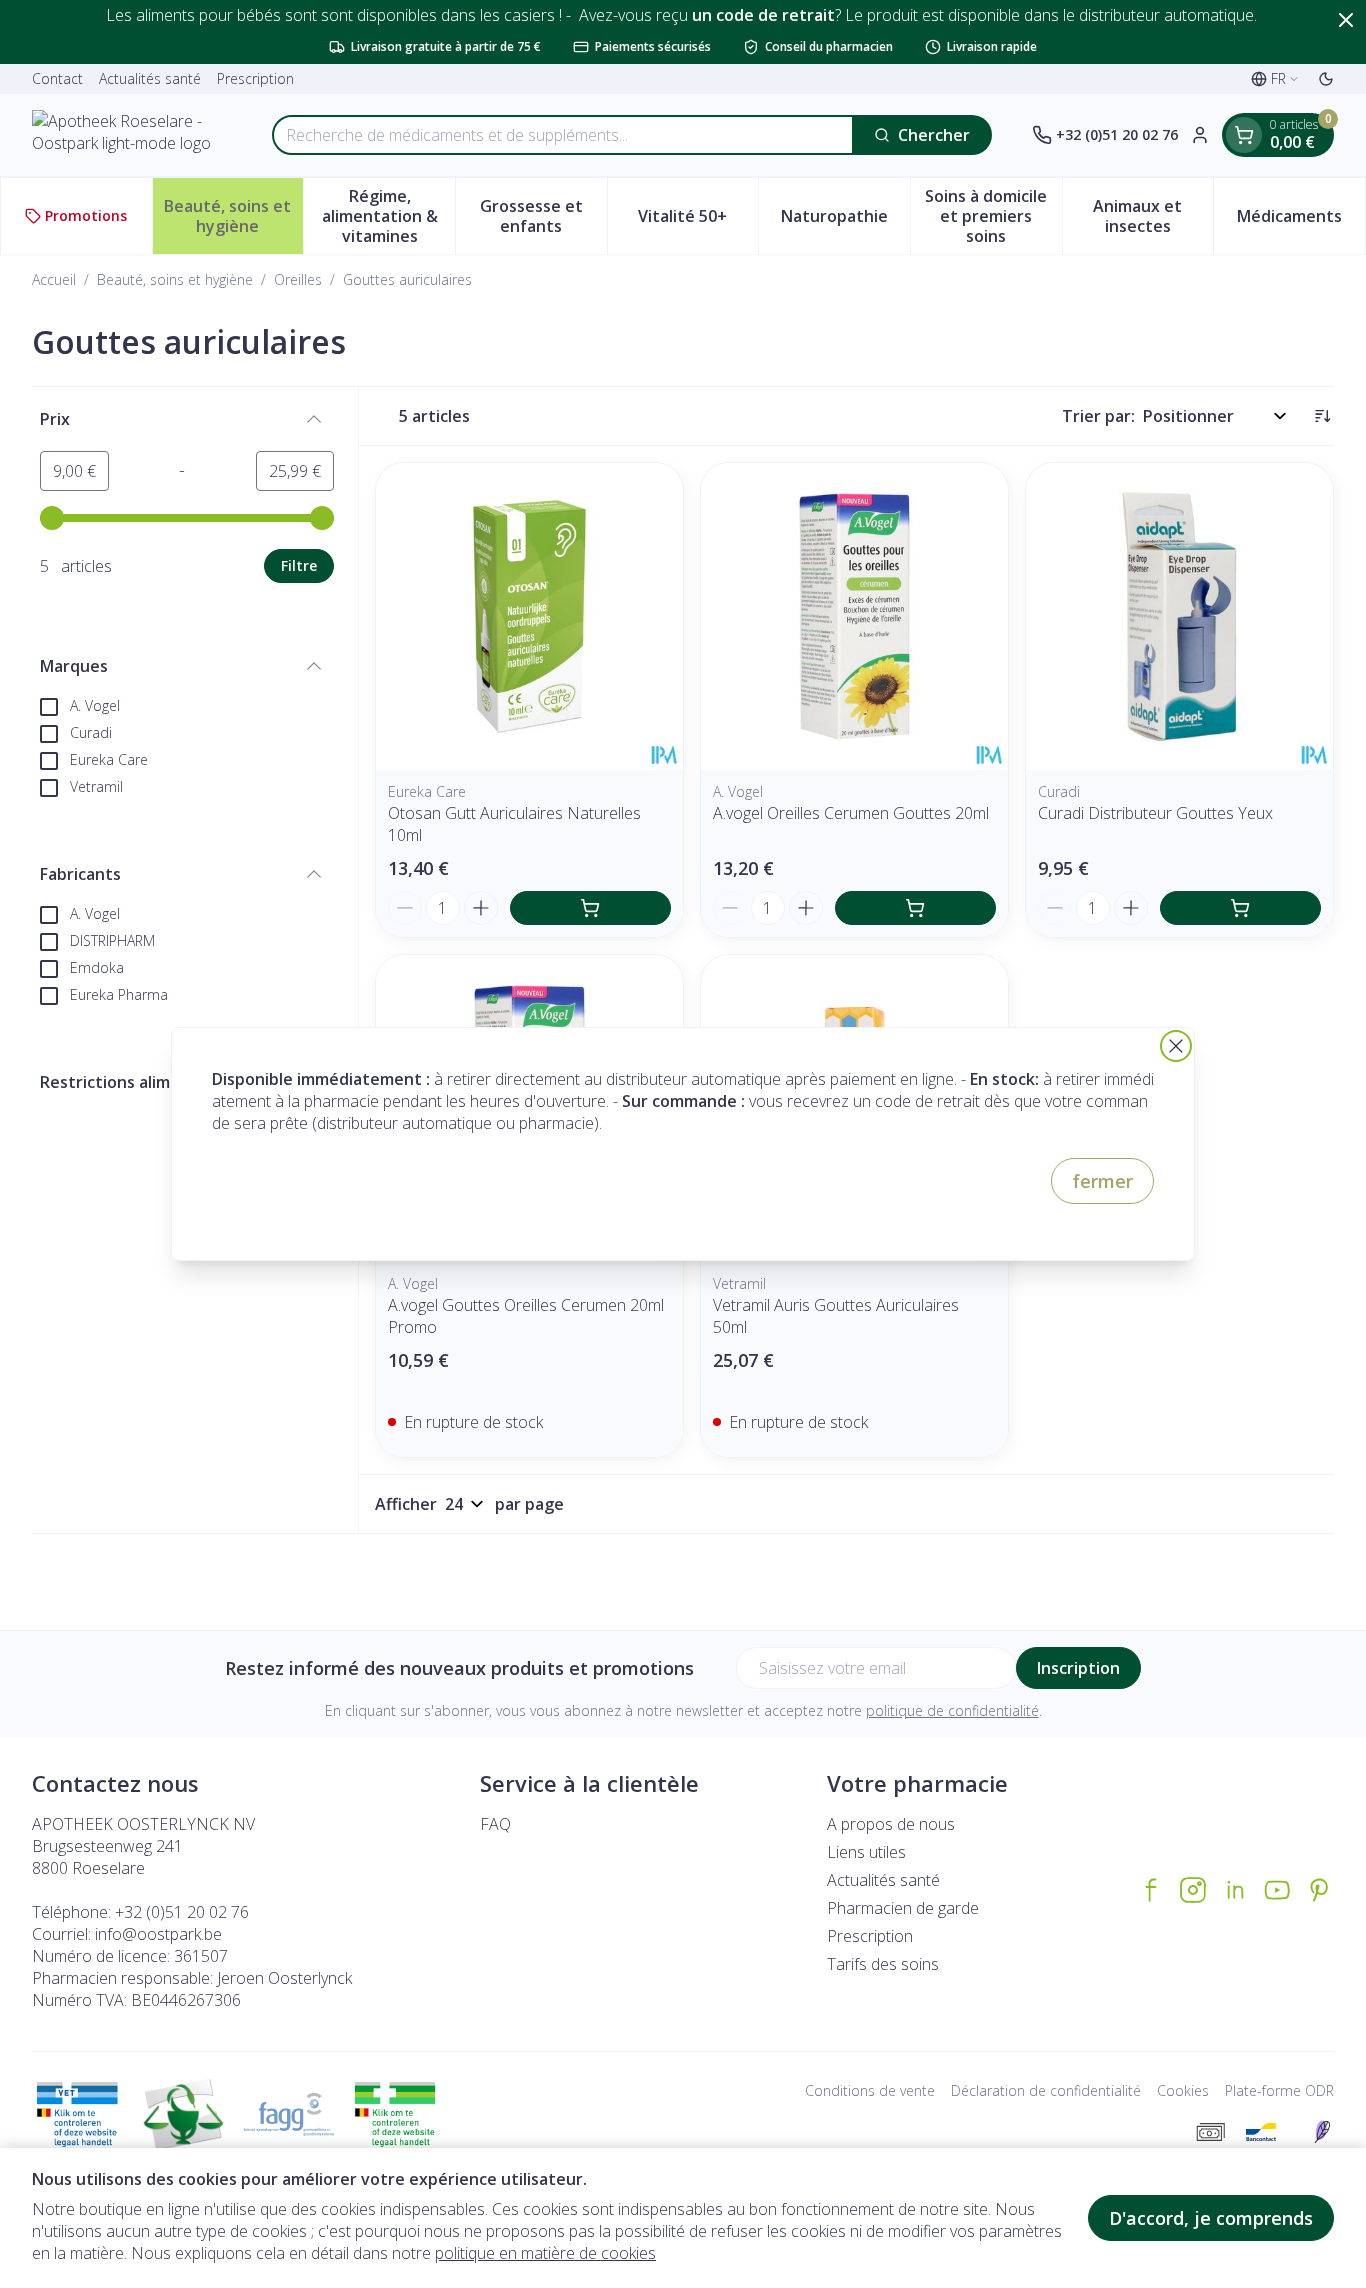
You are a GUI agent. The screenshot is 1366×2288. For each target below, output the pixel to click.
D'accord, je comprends (1211, 2218)
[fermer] (1176, 1046)
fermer (1102, 1181)
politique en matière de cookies (545, 2253)
